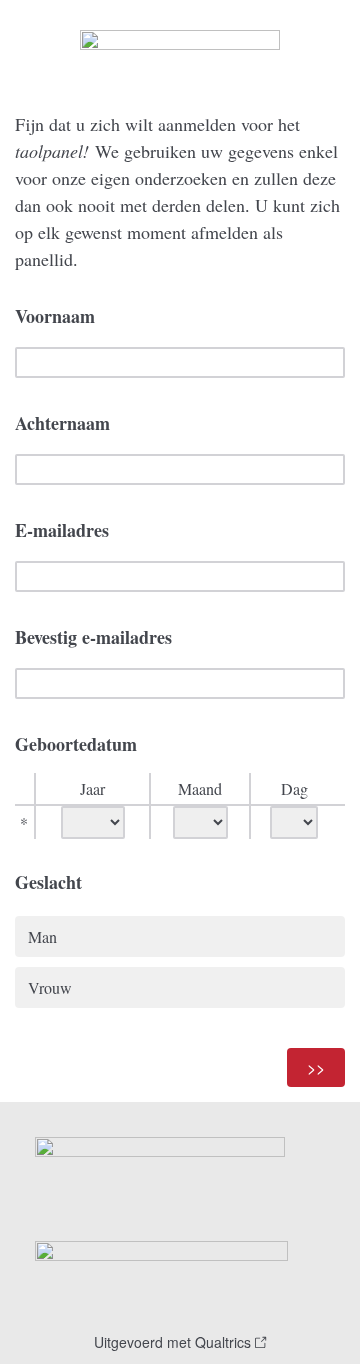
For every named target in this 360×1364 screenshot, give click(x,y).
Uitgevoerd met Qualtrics (172, 1342)
